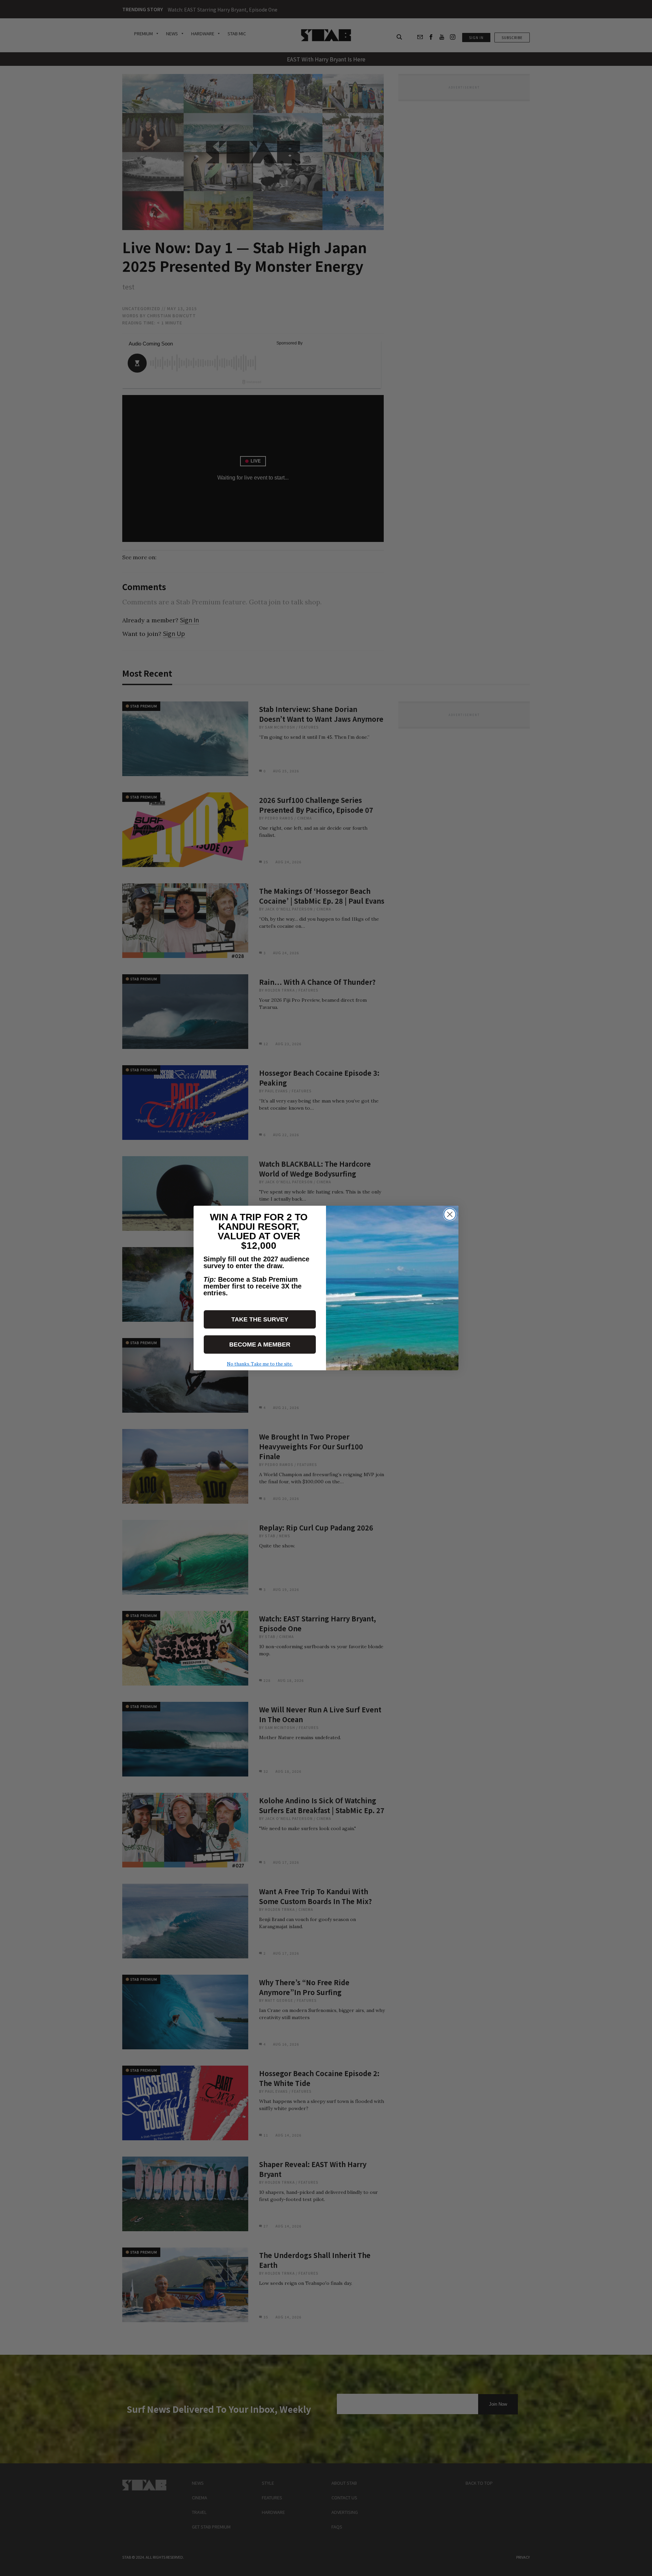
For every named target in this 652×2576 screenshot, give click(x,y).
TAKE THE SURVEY (260, 1319)
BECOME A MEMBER (260, 1345)
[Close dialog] (450, 1214)
